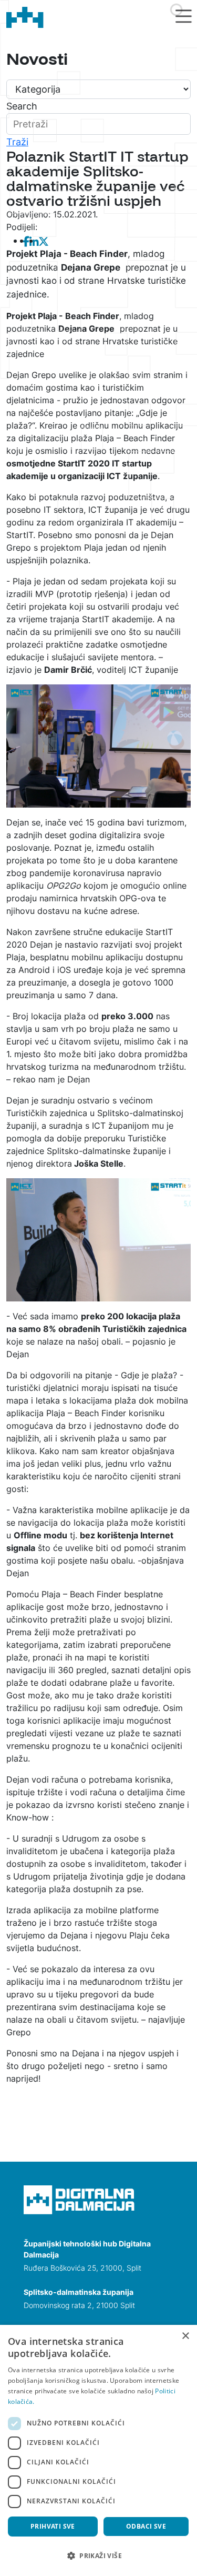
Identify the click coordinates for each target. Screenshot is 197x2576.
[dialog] (98, 2450)
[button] (98, 2556)
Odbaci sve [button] (146, 2526)
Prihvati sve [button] (53, 2526)
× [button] (185, 2336)
